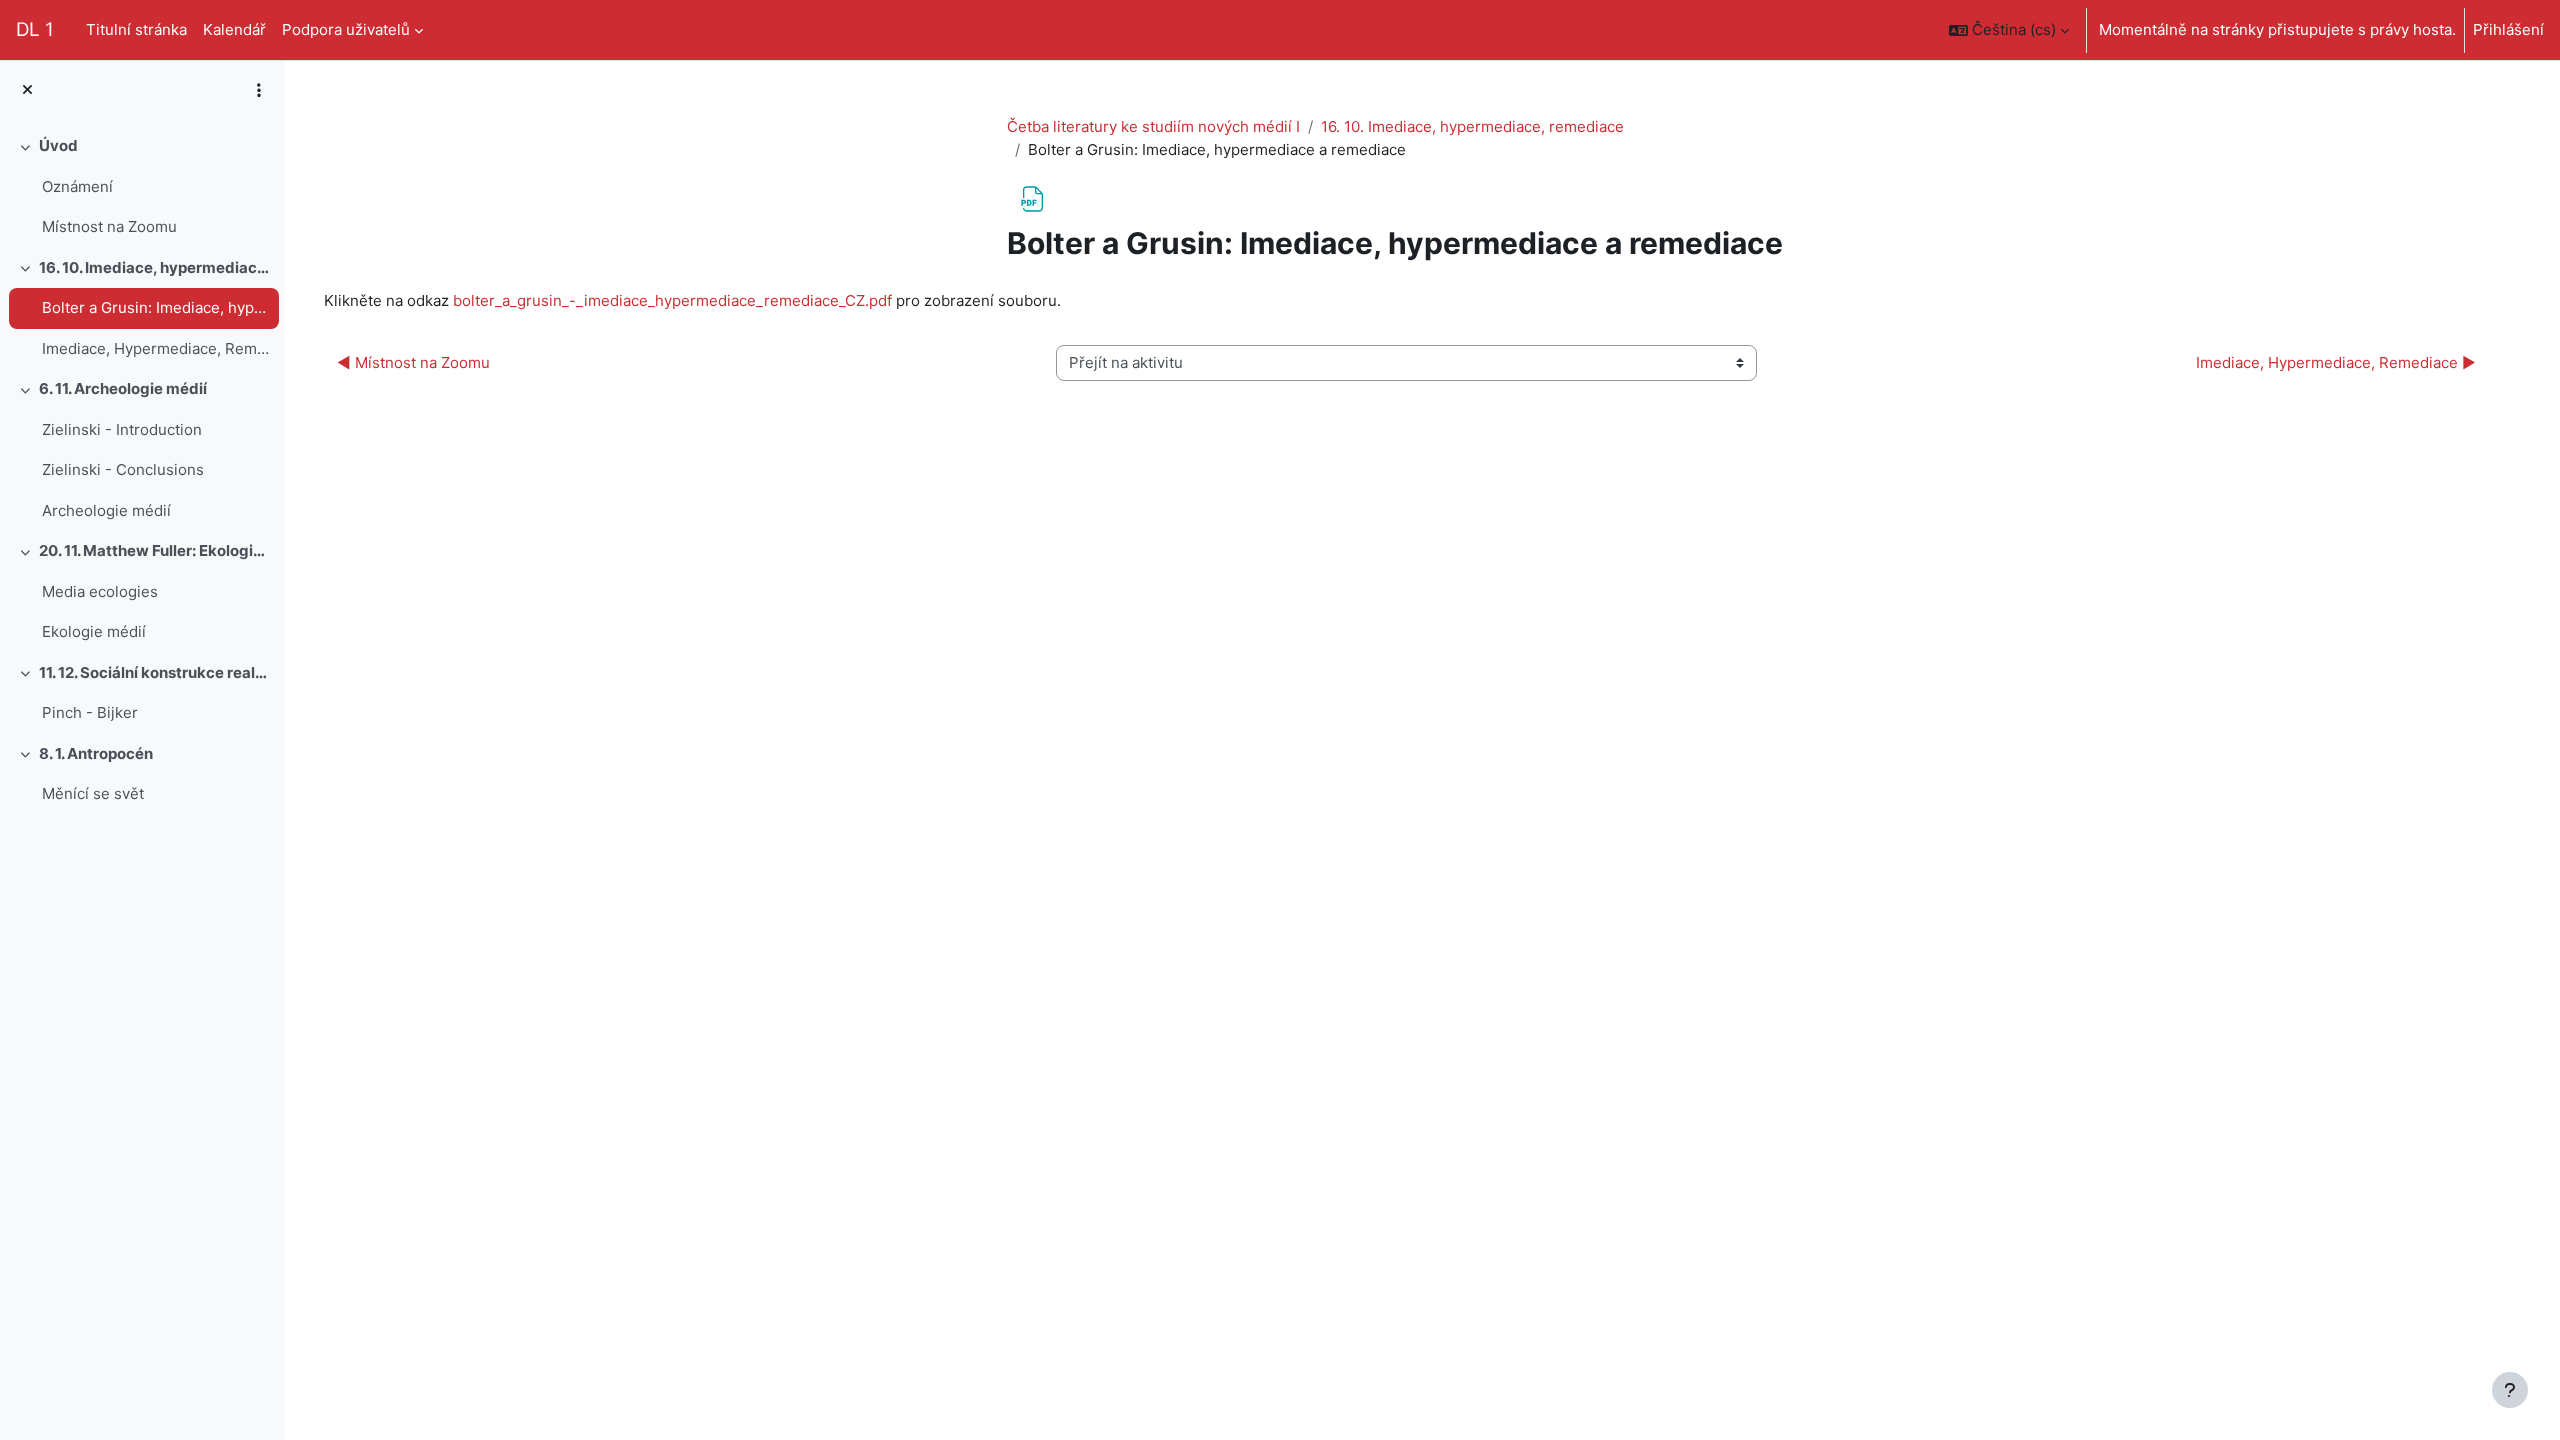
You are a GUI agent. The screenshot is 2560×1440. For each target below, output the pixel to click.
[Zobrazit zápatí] (2510, 1390)
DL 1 (35, 29)
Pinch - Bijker (90, 712)
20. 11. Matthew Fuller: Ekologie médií (154, 550)
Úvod (58, 145)
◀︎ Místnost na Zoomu (413, 362)
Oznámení (77, 186)
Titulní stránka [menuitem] (136, 29)
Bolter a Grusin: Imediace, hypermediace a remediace (155, 307)
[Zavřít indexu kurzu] (27, 90)
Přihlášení (2508, 29)
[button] (2009, 30)
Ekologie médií (94, 631)
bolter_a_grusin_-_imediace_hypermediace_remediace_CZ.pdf (672, 300)
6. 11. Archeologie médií (123, 388)
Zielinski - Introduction (122, 429)
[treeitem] (142, 187)
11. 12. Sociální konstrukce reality (154, 672)
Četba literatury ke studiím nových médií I (1153, 126)
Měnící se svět (93, 793)
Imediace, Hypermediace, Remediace (155, 348)
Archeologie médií (106, 510)
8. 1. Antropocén (96, 753)
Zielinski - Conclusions (123, 469)
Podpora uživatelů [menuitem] (346, 29)
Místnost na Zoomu (109, 226)
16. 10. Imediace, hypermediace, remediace (154, 267)
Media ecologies (100, 591)
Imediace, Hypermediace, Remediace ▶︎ (2336, 362)
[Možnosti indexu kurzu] (259, 90)
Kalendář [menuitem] (234, 29)
